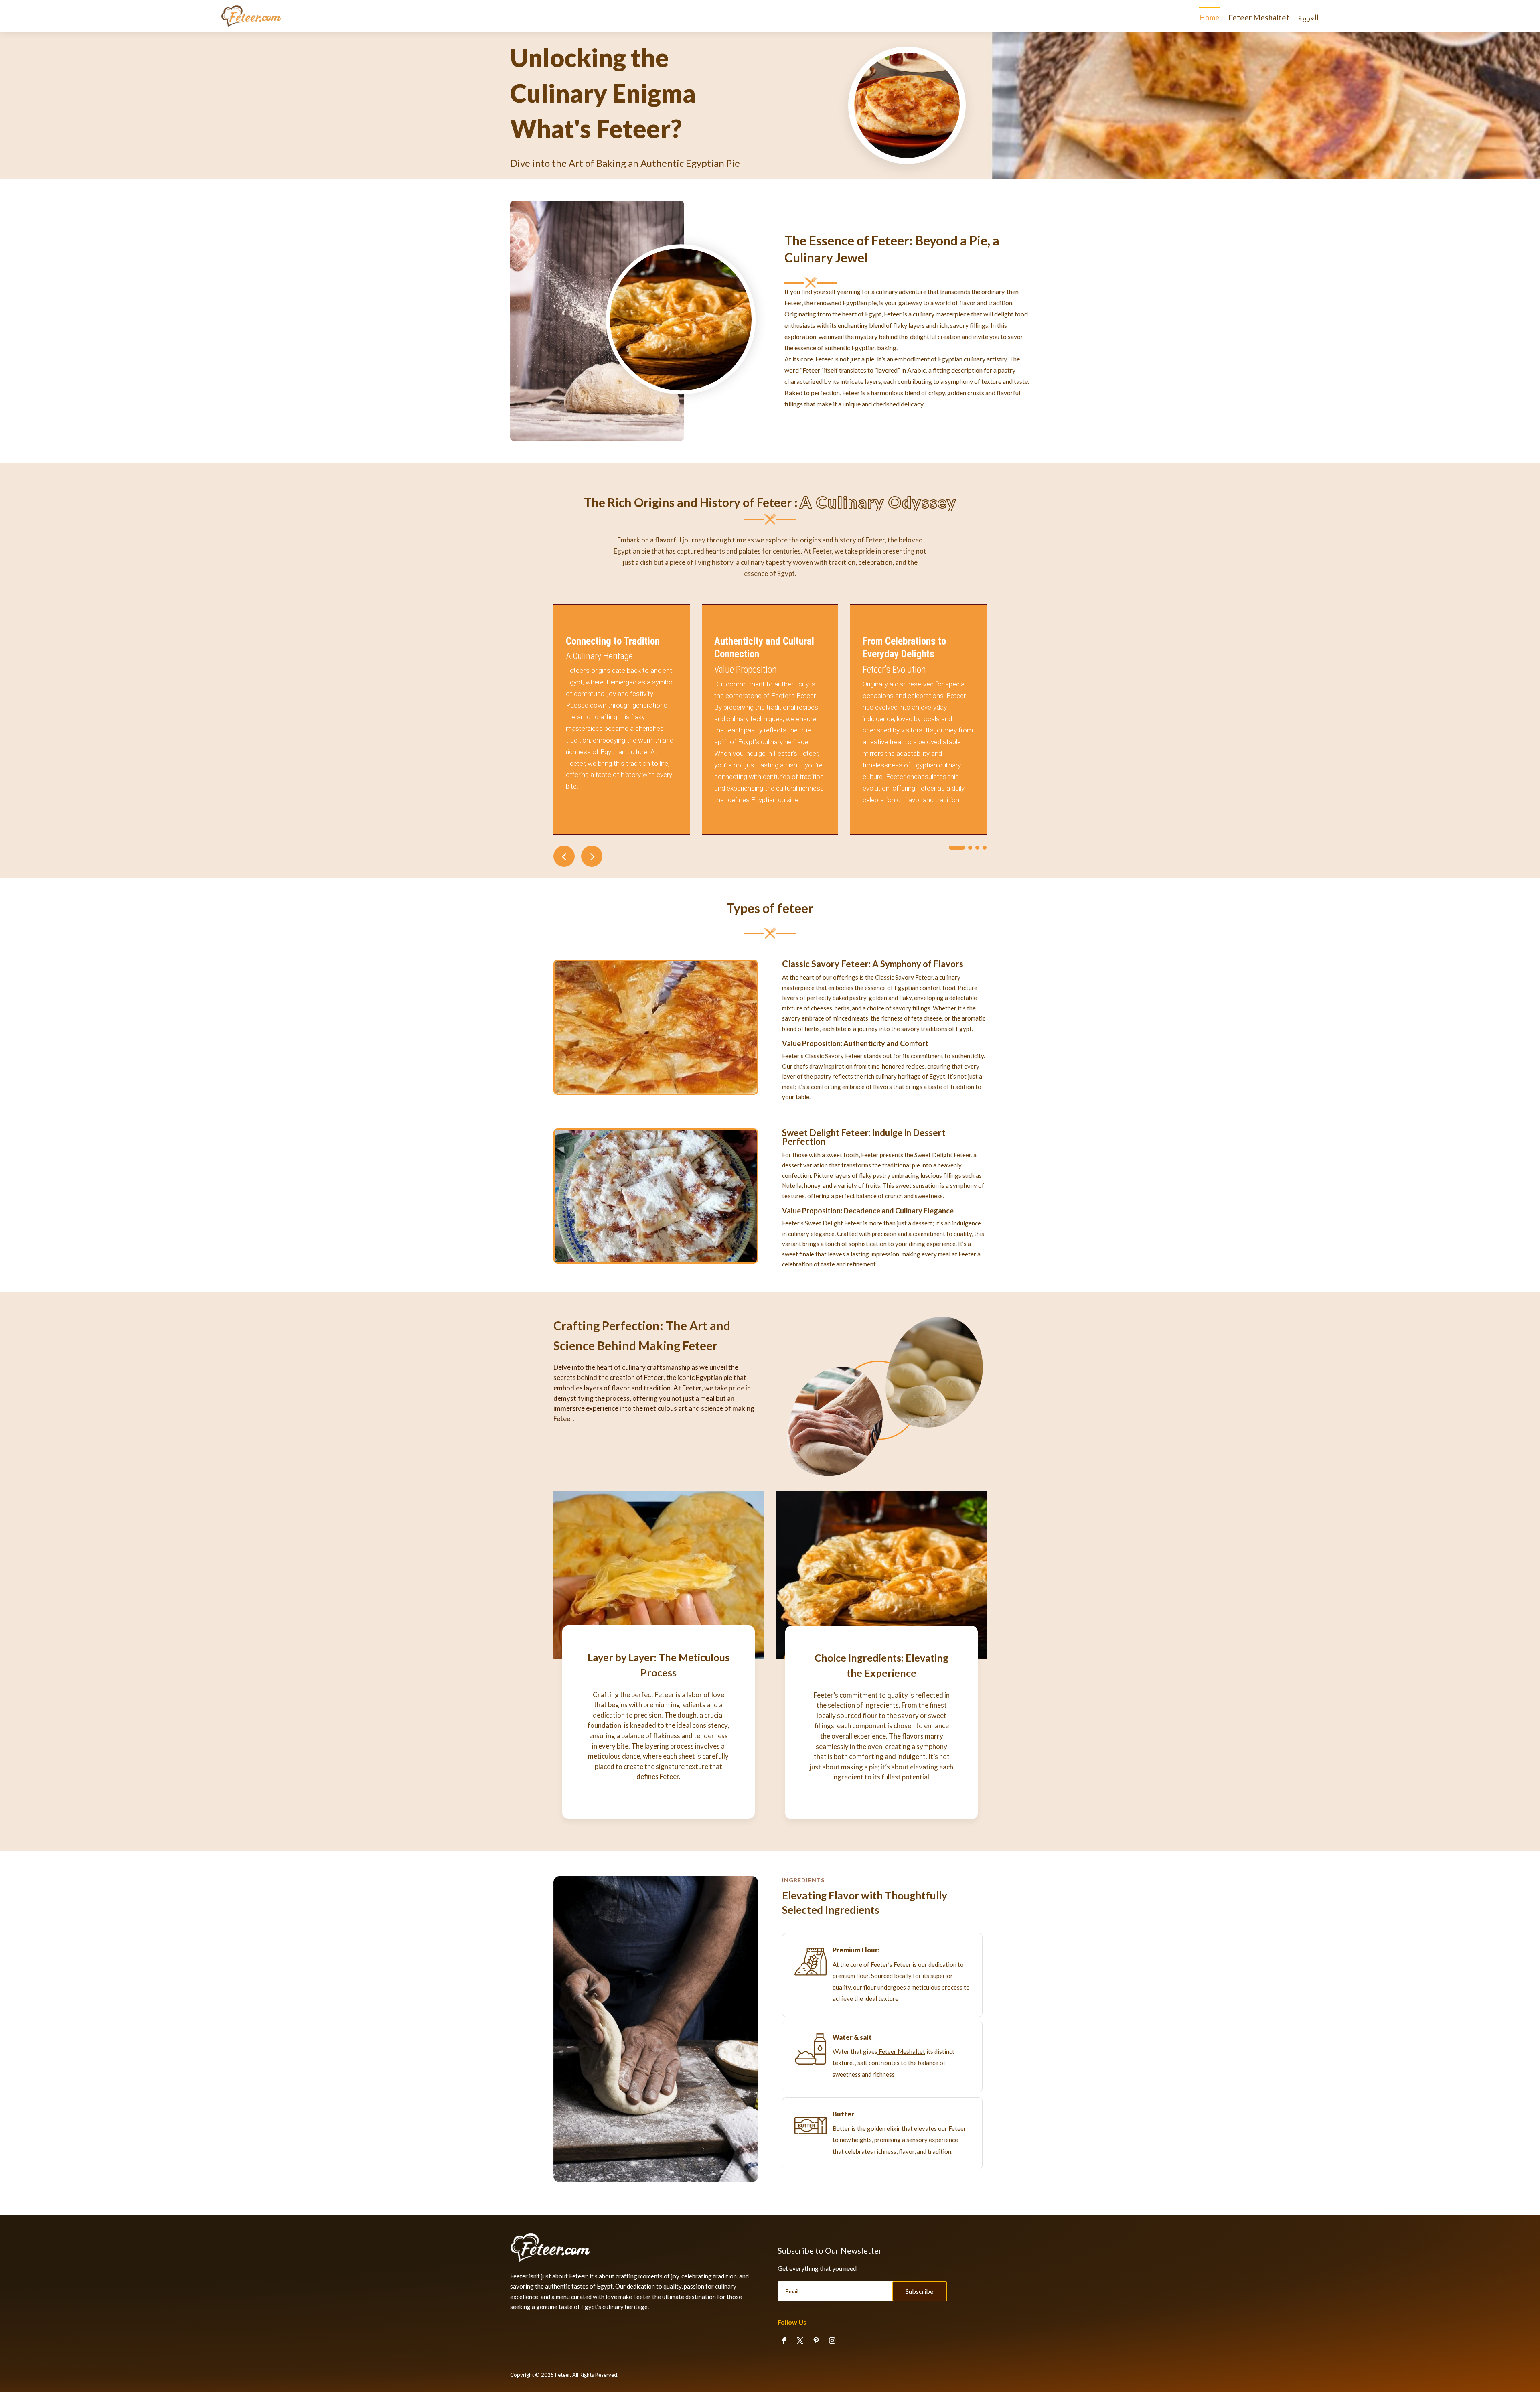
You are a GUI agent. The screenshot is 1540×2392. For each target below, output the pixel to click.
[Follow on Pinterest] (816, 2341)
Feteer (562, 2375)
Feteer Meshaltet (1259, 18)
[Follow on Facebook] (784, 2341)
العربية (1308, 18)
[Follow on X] (800, 2341)
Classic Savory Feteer (825, 964)
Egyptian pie (632, 551)
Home (1209, 18)
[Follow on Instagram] (832, 2341)
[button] (592, 856)
